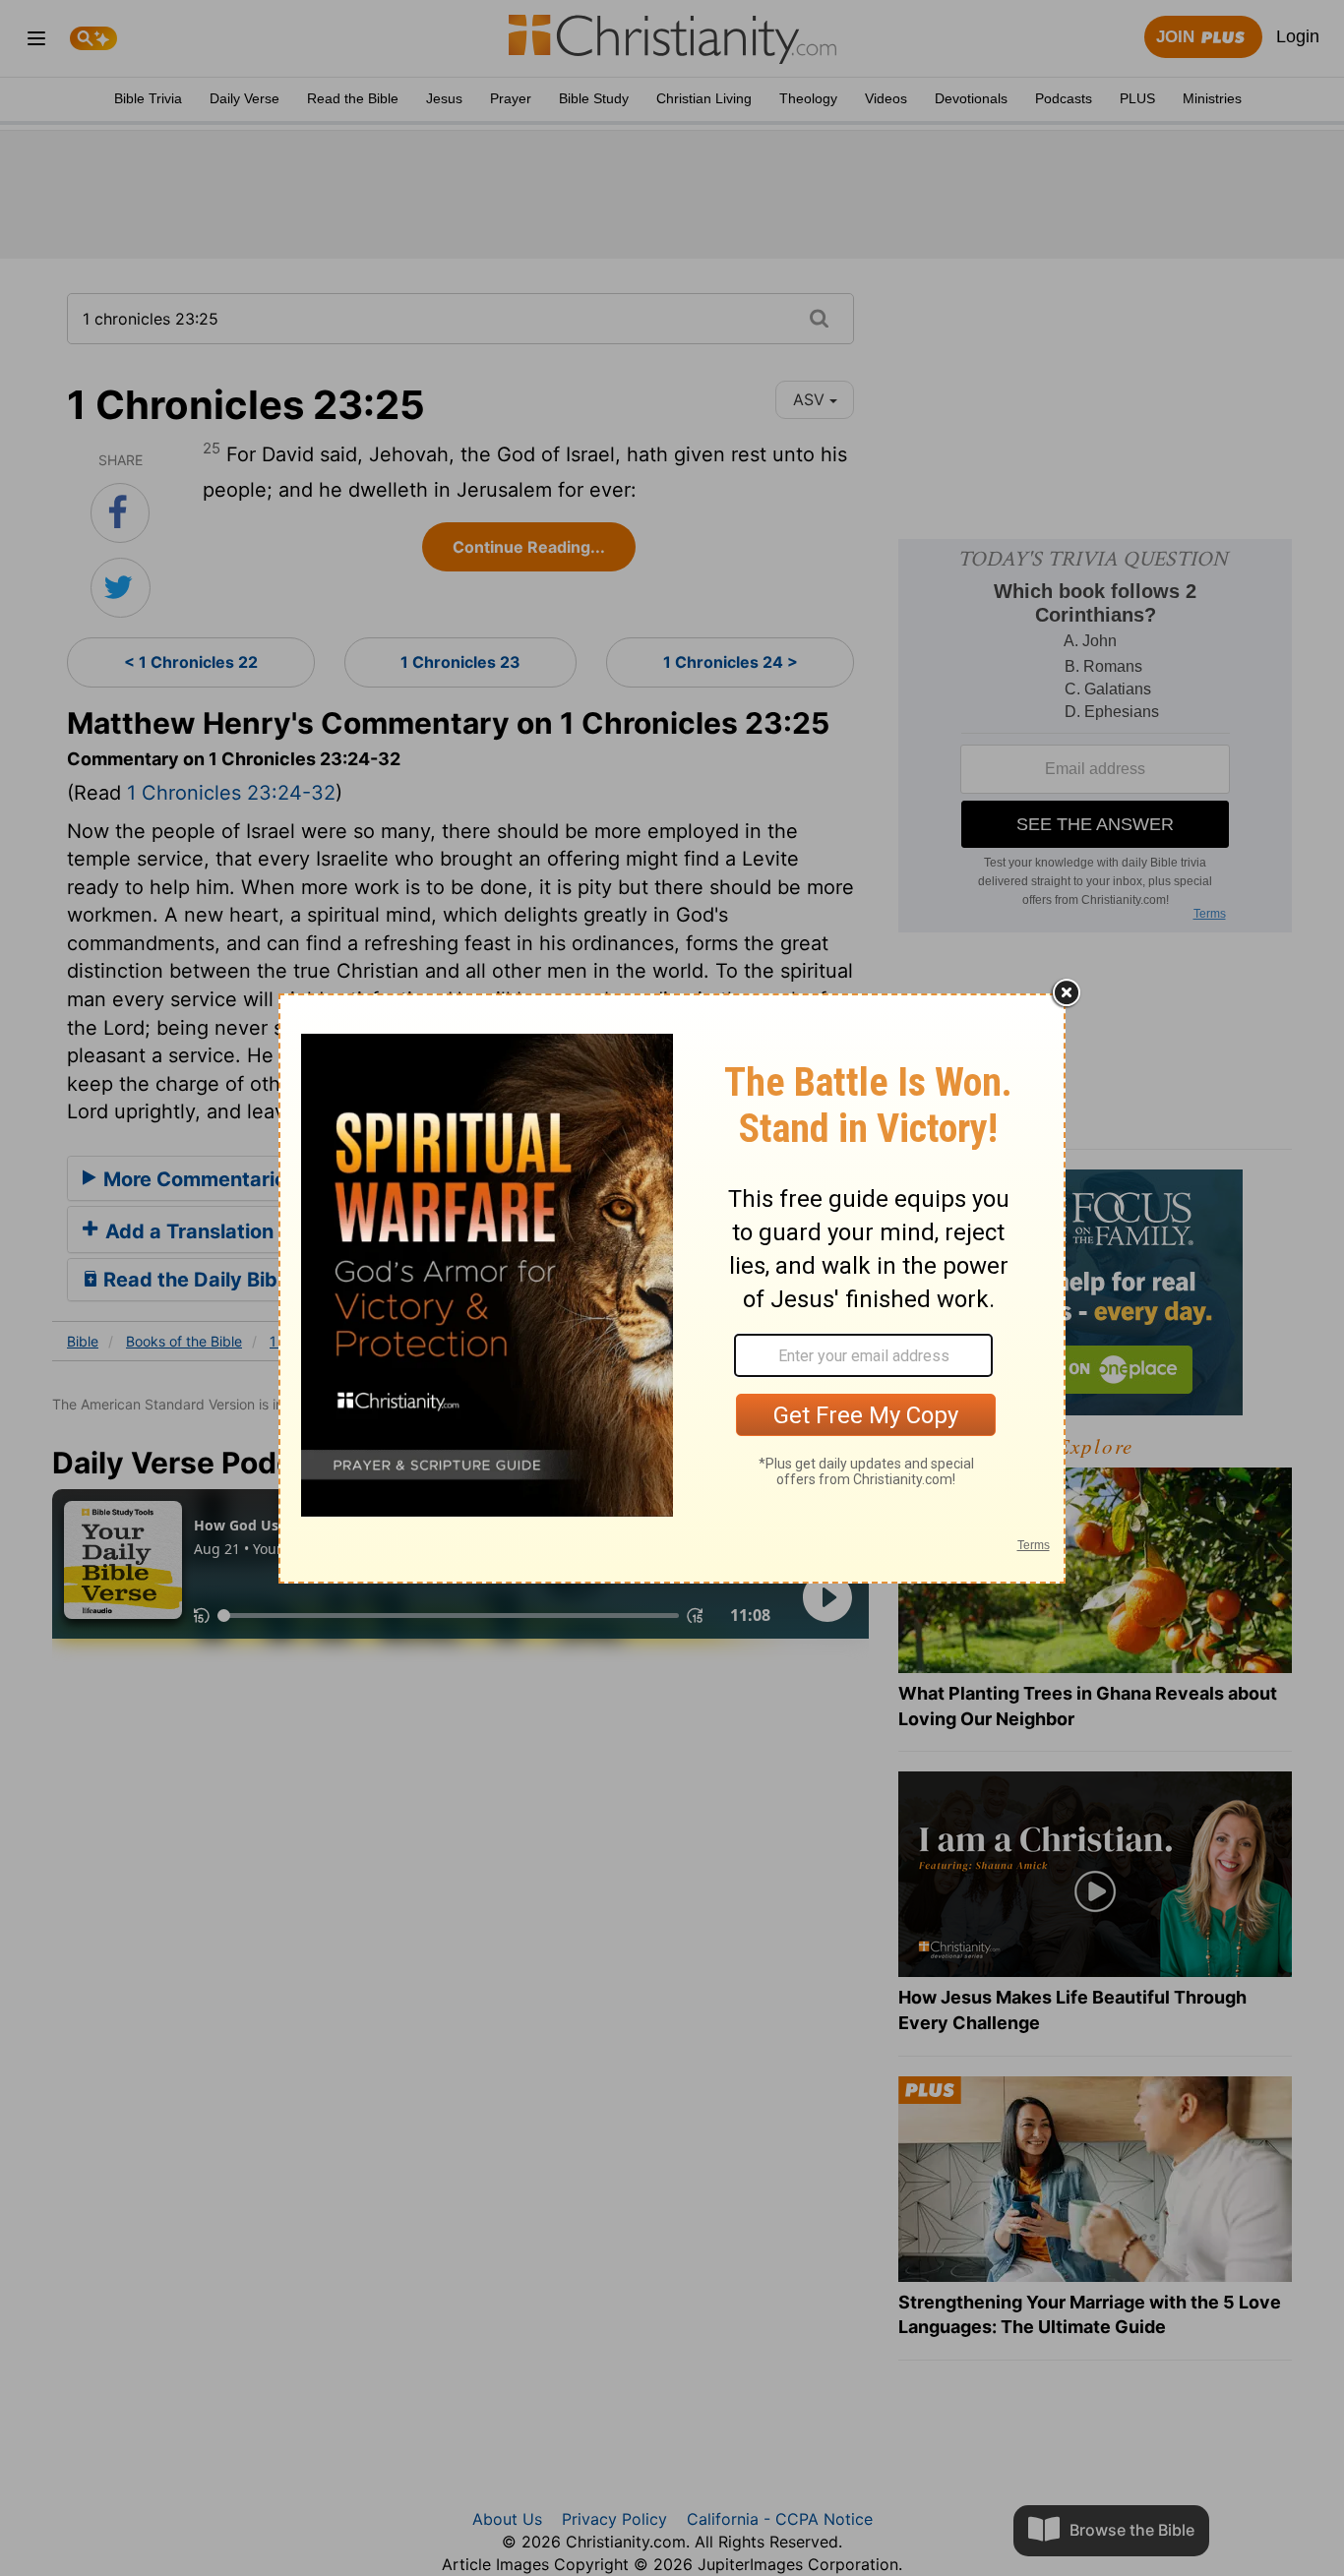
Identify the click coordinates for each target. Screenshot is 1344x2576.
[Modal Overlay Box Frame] (672, 1288)
